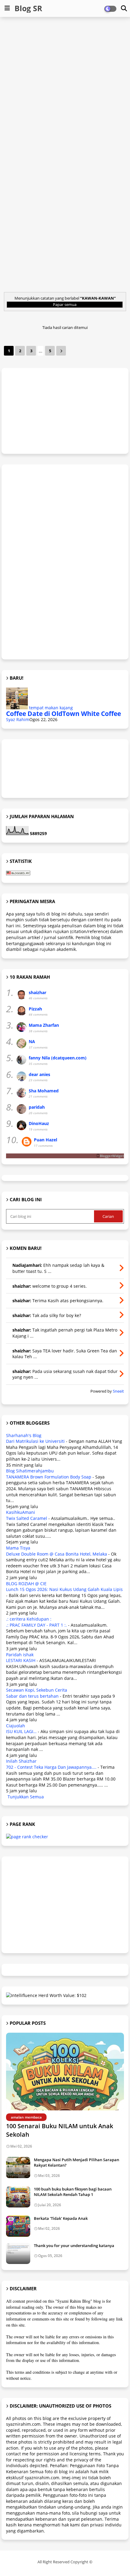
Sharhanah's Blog (24, 1435)
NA (32, 1041)
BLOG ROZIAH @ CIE (26, 1584)
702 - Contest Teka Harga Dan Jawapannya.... (51, 1767)
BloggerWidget (112, 1156)
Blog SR (28, 8)
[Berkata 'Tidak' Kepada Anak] (18, 2226)
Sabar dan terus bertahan (32, 1696)
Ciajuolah (16, 1726)
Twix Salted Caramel (27, 1518)
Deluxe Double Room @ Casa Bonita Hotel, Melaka (57, 1554)
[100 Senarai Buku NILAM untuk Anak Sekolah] (65, 2072)
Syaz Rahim (18, 719)
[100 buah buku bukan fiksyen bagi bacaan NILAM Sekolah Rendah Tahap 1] (18, 2197)
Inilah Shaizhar (21, 1761)
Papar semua (65, 304)
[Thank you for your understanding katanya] (18, 2253)
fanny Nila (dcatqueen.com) (58, 1058)
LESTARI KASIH (21, 1660)
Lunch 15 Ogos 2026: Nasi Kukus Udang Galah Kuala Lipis (64, 1589)
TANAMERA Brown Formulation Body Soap (49, 1477)
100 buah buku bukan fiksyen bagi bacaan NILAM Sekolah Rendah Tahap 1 (73, 2192)
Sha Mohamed (44, 1091)
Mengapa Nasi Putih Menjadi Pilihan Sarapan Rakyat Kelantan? (76, 2162)
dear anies (39, 1074)
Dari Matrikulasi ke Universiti (35, 1441)
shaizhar (37, 992)
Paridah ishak (20, 1655)
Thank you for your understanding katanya (74, 2246)
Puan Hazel (45, 1140)
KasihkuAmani (21, 1512)
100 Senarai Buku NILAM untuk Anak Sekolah (60, 2130)
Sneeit (118, 1391)
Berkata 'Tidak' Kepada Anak (61, 2218)
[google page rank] (27, 1837)
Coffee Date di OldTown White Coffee (63, 714)
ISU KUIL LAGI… (21, 1731)
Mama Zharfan (44, 1025)
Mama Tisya (18, 1548)
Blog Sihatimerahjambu (30, 1471)
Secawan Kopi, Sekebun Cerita (37, 1690)
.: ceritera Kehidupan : (29, 1619)
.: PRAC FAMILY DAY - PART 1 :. (36, 1625)
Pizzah (35, 1009)
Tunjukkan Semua (26, 1797)
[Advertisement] (65, 88)
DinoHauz (39, 1123)
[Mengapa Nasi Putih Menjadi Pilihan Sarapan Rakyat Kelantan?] (18, 2168)
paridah (37, 1107)
